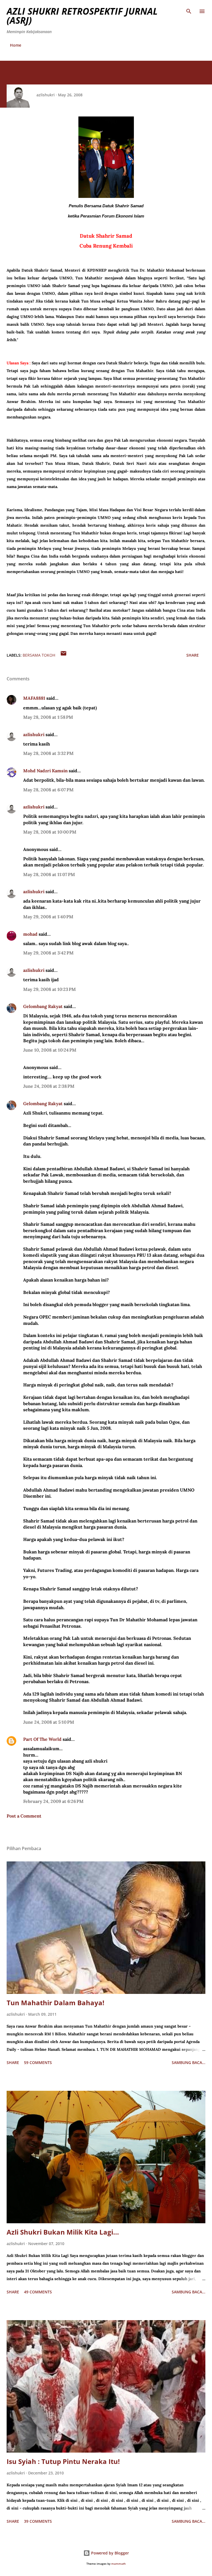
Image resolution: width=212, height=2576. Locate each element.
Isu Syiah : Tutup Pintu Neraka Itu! (63, 2461)
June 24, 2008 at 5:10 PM (49, 1722)
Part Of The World (42, 1739)
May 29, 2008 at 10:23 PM (50, 989)
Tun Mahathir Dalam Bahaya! (55, 2003)
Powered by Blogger (109, 2553)
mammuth (118, 2564)
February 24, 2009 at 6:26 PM (53, 1801)
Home (16, 45)
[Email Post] (63, 655)
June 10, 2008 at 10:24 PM (50, 1050)
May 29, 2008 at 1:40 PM (48, 917)
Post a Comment (24, 1816)
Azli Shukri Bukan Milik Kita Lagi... (63, 2232)
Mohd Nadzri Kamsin (45, 771)
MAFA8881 (34, 698)
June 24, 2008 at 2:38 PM (49, 1086)
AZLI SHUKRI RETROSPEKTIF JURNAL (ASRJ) (82, 16)
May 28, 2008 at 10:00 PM (50, 832)
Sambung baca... (189, 2062)
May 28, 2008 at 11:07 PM (49, 874)
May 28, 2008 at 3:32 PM (48, 753)
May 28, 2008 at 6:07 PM (48, 790)
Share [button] (193, 655)
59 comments (38, 2062)
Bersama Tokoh (39, 655)
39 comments (38, 2521)
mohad (30, 934)
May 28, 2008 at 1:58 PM (48, 717)
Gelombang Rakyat (43, 1006)
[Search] (189, 10)
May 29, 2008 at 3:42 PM (48, 953)
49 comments (38, 2292)
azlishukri (34, 734)
